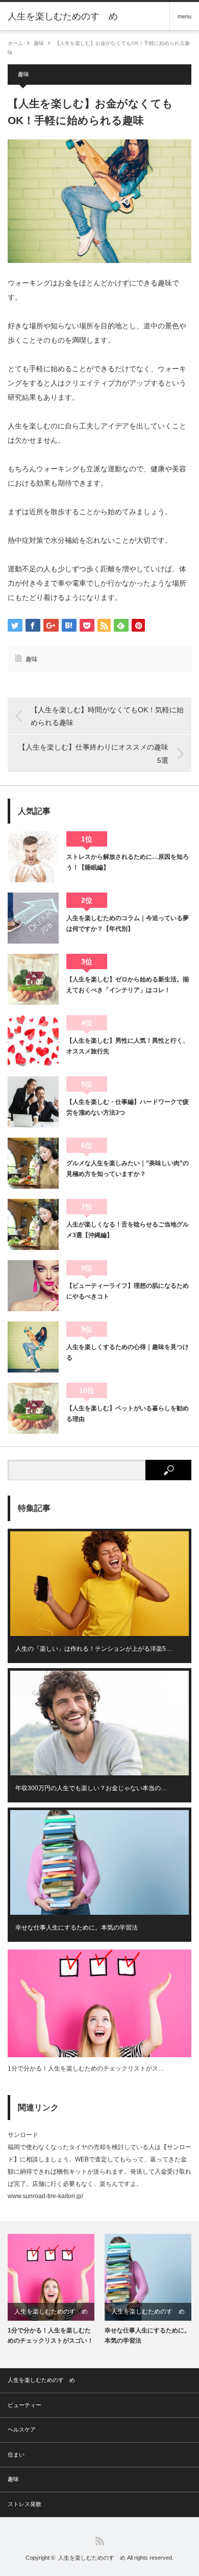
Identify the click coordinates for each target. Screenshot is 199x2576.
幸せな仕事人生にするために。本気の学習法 (77, 1928)
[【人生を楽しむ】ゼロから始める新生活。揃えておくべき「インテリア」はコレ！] (33, 979)
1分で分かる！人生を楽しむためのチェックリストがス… (86, 2068)
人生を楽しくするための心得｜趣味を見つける (128, 1352)
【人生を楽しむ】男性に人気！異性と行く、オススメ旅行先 (128, 1046)
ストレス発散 (24, 2504)
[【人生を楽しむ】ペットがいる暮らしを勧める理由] (33, 1408)
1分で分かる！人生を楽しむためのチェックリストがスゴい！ (51, 2335)
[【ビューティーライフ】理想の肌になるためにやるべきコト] (33, 1286)
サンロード (23, 2135)
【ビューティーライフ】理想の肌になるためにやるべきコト (128, 1291)
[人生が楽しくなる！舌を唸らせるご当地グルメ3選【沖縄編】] (33, 1224)
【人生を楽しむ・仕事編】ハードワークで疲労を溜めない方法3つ (128, 1107)
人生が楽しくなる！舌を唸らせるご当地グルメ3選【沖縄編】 (128, 1230)
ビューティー (24, 2405)
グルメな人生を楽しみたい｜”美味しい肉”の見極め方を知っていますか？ (128, 1168)
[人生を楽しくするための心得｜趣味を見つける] (33, 1347)
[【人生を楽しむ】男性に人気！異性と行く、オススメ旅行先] (33, 1041)
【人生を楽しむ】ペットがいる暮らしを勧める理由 (128, 1413)
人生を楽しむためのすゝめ (63, 16)
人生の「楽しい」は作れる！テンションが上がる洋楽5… (94, 1649)
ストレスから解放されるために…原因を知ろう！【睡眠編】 (128, 862)
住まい (16, 2454)
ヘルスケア (22, 2429)
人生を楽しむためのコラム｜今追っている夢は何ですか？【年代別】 (128, 923)
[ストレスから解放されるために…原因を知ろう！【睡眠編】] (33, 857)
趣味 (39, 43)
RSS (100, 2541)
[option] (51, 2290)
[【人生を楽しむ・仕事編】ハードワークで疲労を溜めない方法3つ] (33, 1102)
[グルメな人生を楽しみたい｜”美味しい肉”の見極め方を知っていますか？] (33, 1163)
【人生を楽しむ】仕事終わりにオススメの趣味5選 (93, 753)
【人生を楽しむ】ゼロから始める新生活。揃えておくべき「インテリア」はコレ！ (128, 984)
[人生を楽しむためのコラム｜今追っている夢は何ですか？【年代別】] (33, 918)
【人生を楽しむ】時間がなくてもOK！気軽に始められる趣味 (107, 716)
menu (184, 16)
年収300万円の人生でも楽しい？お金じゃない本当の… (91, 1788)
